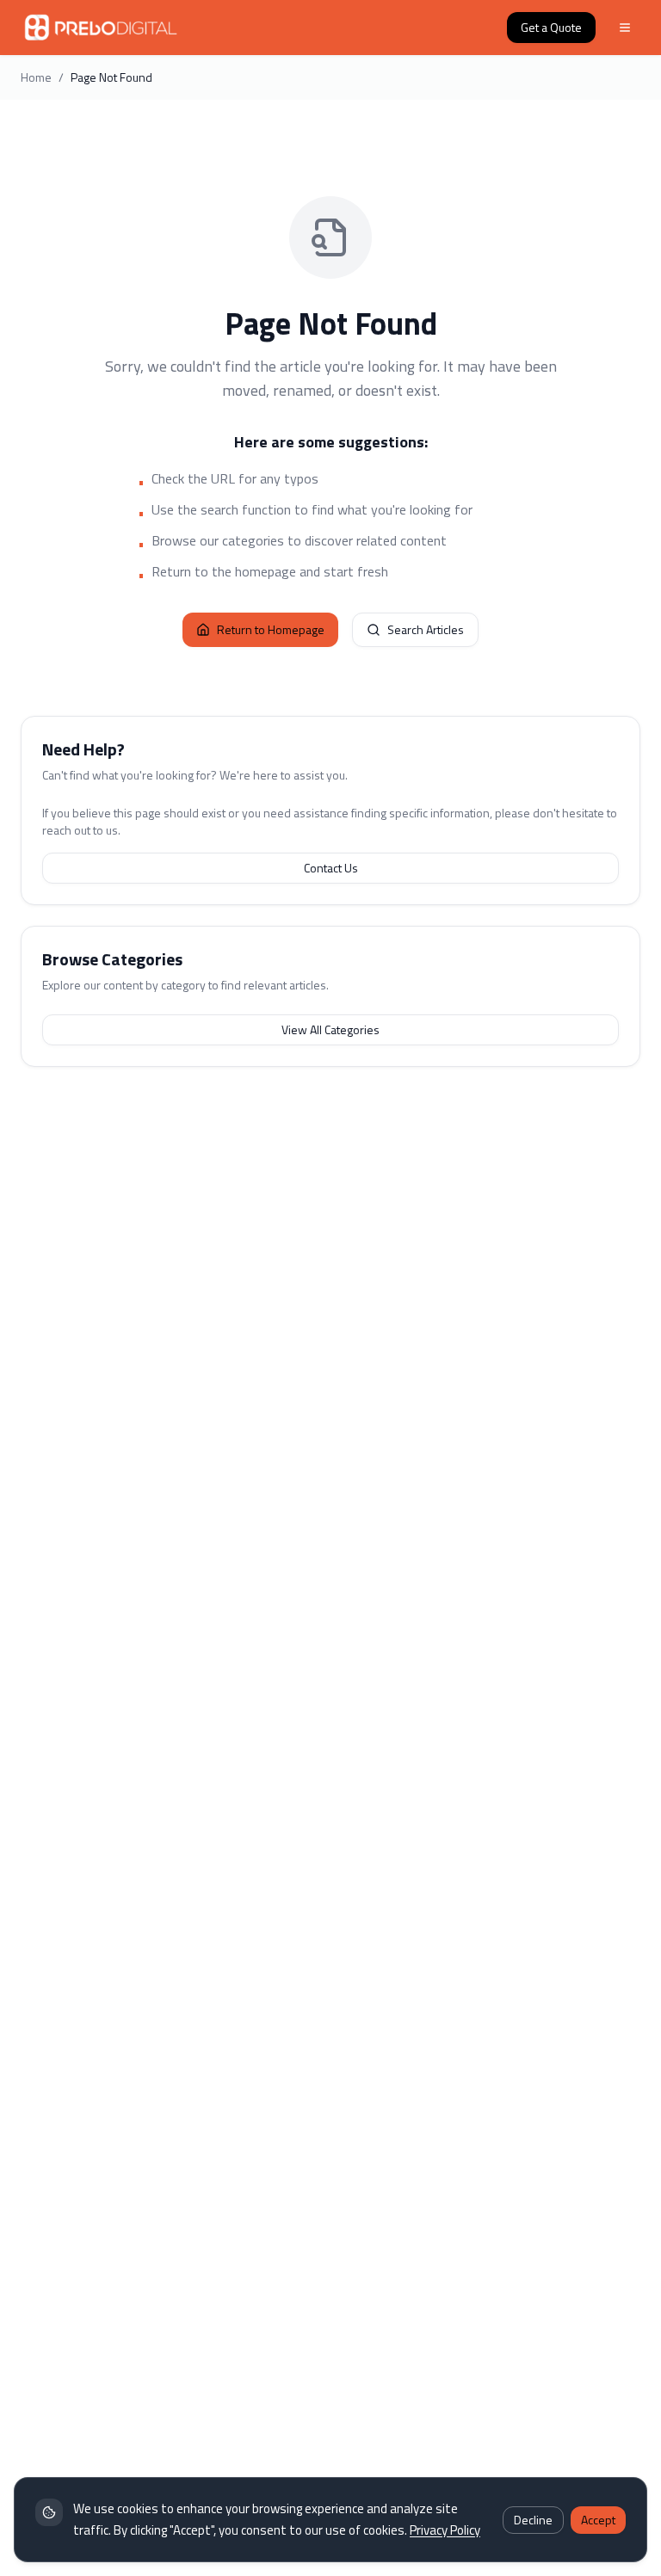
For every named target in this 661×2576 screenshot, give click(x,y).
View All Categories (330, 1029)
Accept (598, 2520)
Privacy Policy (445, 2530)
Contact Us (331, 868)
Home (36, 77)
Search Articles (426, 629)
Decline (533, 2520)
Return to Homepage (271, 629)
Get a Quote (551, 27)
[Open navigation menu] (625, 28)
